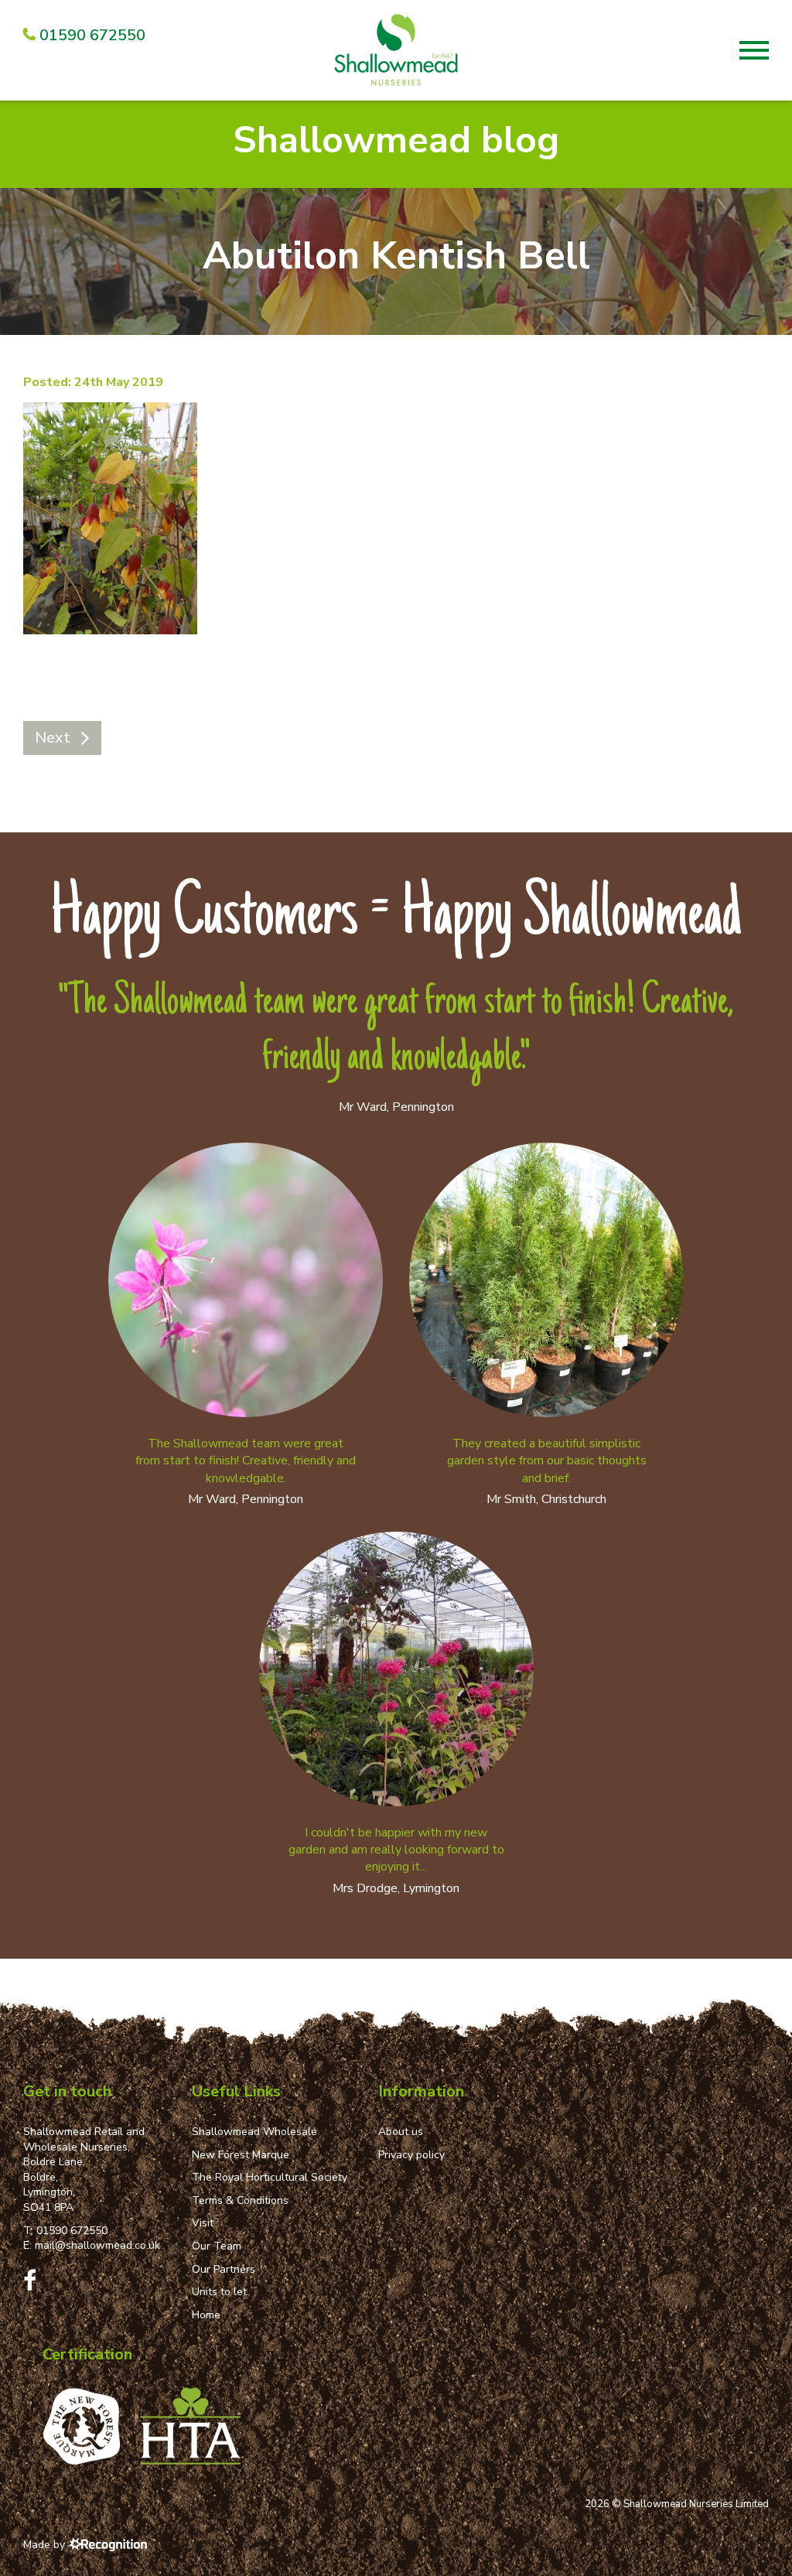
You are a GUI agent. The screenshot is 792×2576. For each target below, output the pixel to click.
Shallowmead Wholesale (254, 2132)
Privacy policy (411, 2155)
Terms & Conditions (240, 2200)
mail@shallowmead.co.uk (97, 2245)
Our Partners (224, 2269)
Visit (203, 2223)
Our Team (217, 2246)
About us (401, 2132)
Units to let (219, 2292)
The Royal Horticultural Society (270, 2177)
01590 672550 (72, 2231)
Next (53, 738)
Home (206, 2315)
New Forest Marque (241, 2155)
